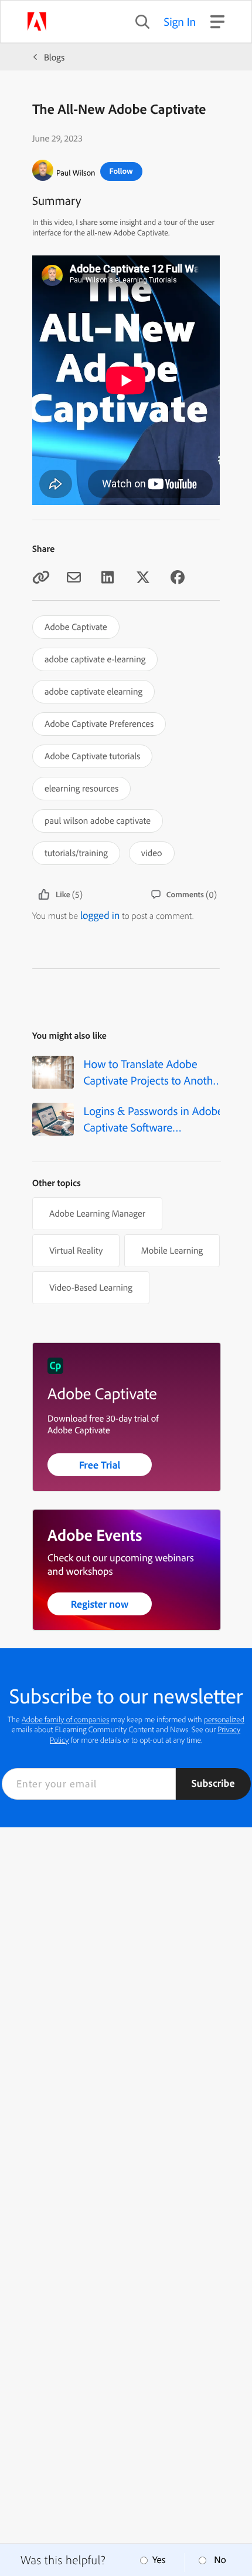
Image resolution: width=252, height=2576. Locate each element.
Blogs (54, 57)
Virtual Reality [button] (76, 1250)
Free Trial (100, 1465)
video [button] (152, 853)
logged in (100, 915)
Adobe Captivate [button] (76, 627)
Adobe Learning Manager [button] (97, 1213)
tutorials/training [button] (76, 853)
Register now (100, 1604)
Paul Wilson (76, 173)
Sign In (180, 21)
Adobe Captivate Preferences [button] (99, 723)
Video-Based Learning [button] (91, 1287)
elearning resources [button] (81, 788)
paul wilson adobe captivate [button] (98, 820)
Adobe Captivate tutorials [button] (92, 756)
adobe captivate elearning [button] (93, 691)
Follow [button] (121, 171)
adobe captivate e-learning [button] (95, 659)
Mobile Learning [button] (172, 1250)
